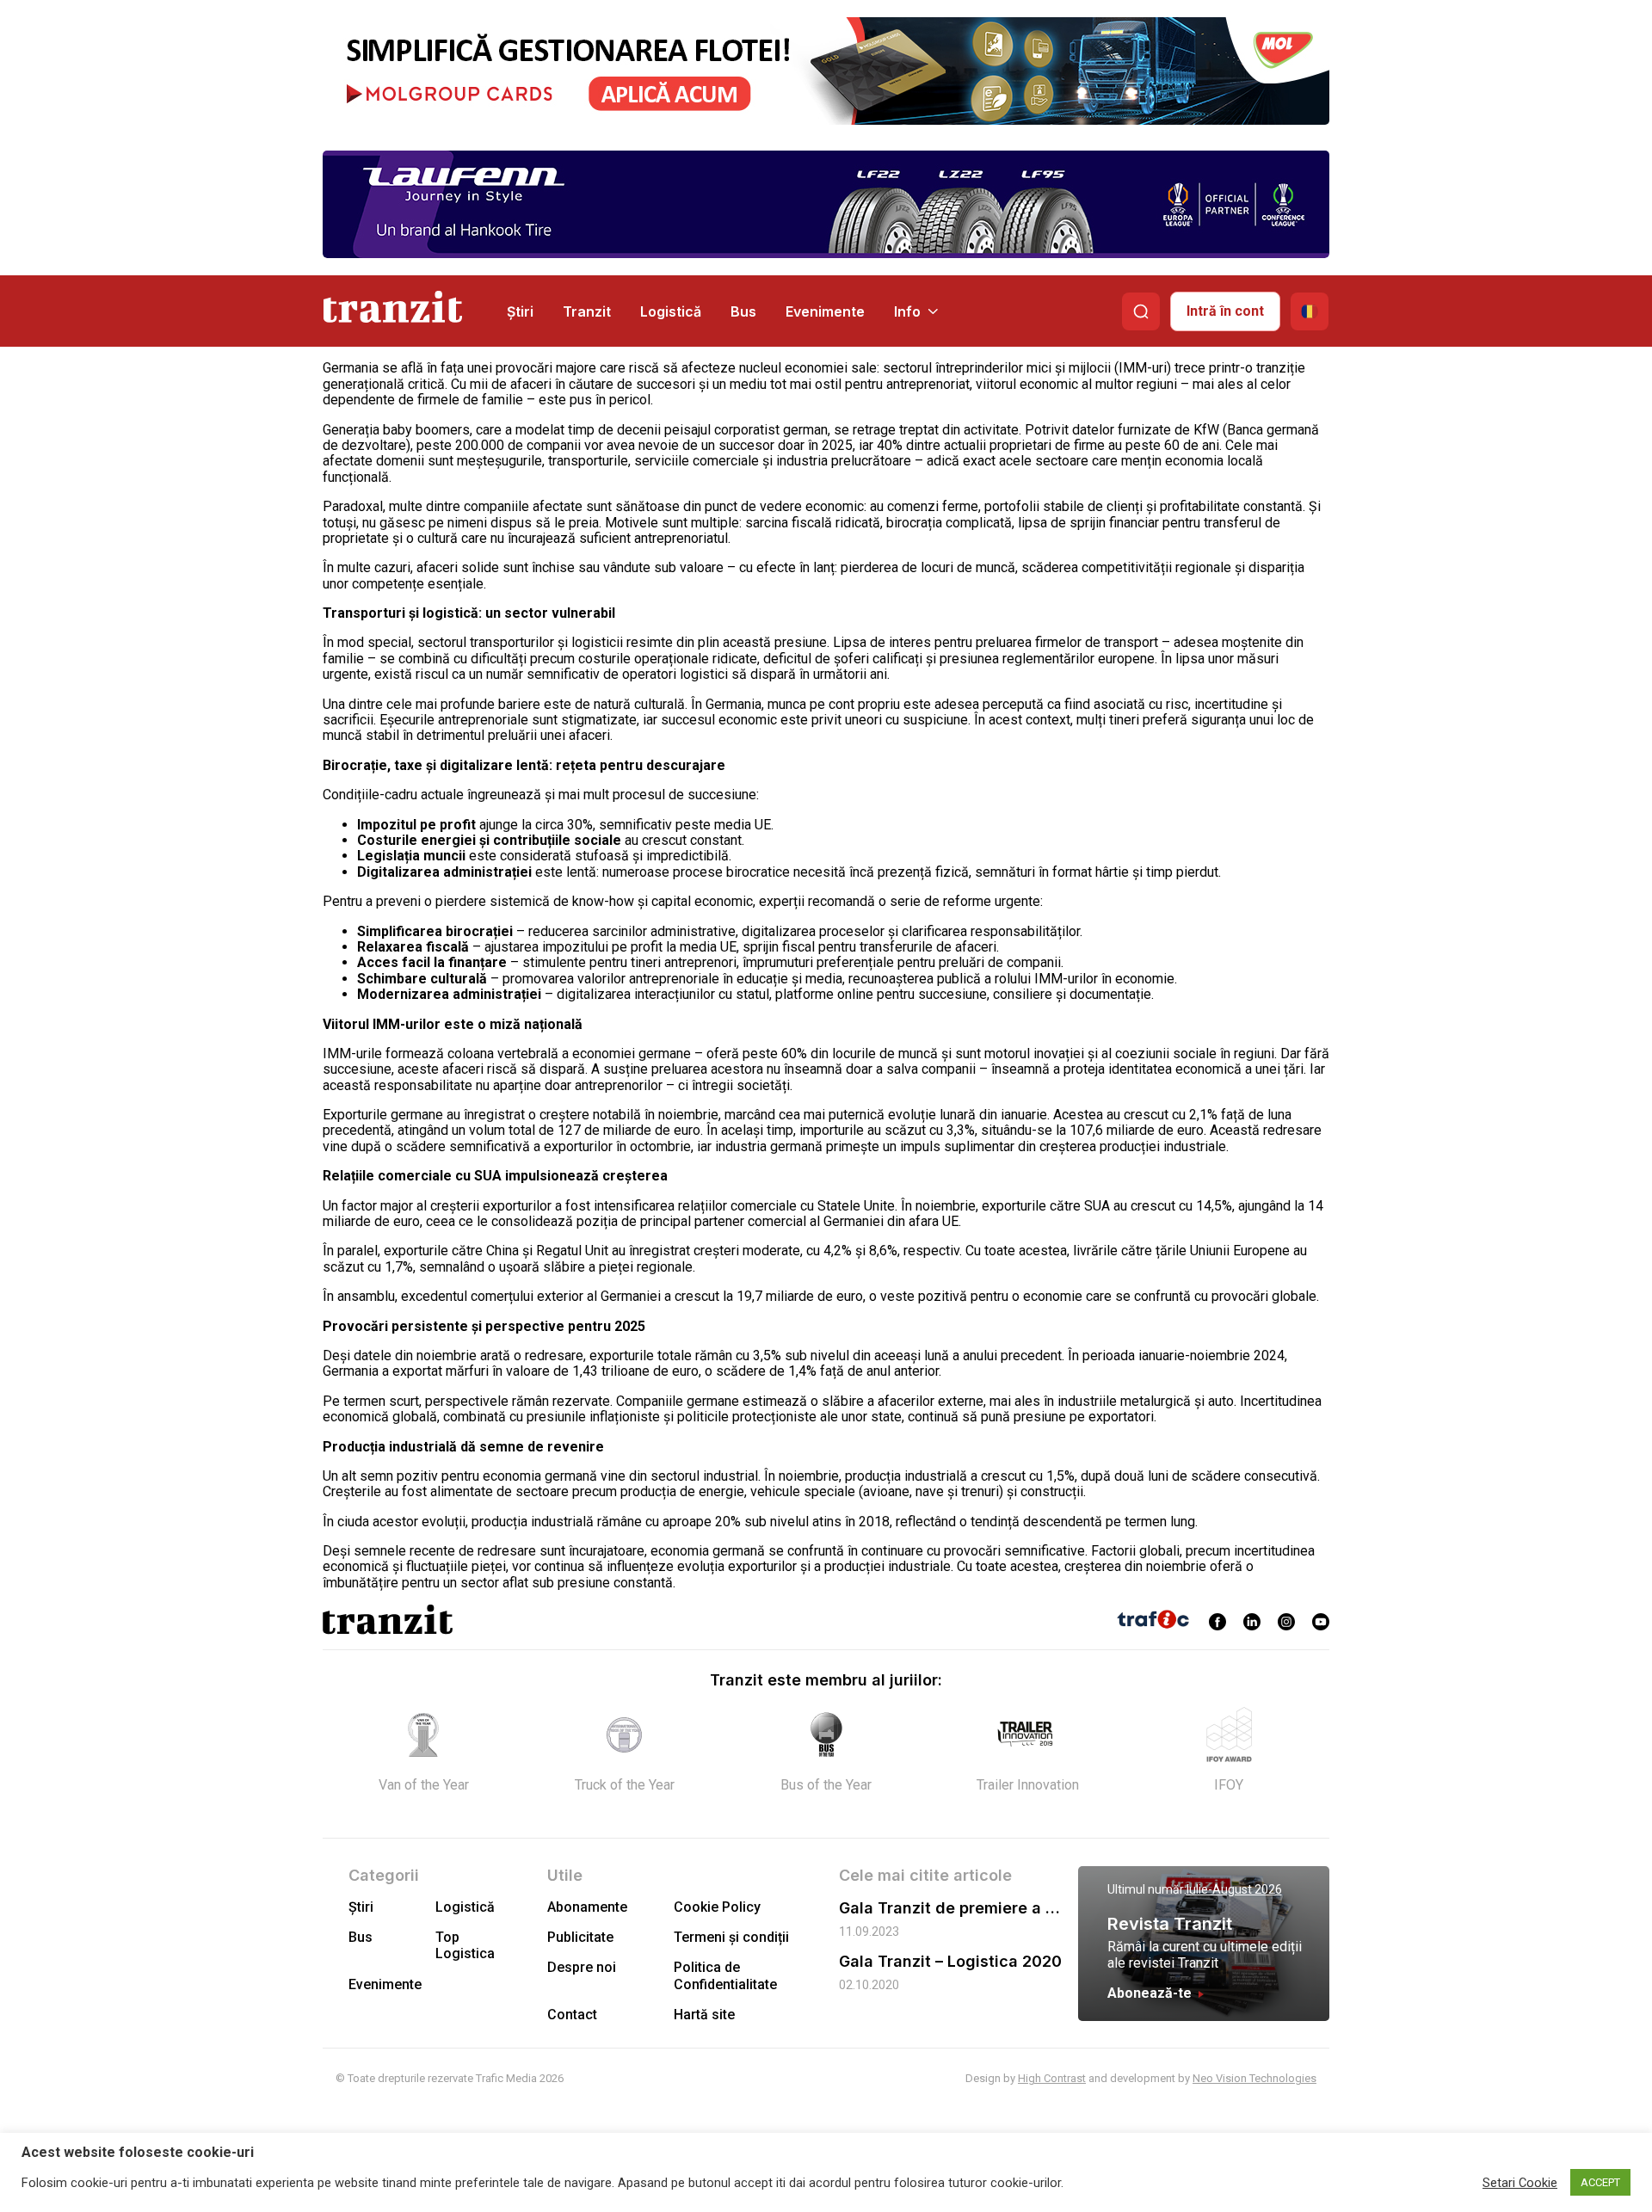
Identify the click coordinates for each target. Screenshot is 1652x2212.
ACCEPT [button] (1600, 2182)
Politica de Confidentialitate (725, 1975)
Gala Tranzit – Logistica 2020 (950, 1961)
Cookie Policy (717, 1907)
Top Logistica (465, 1945)
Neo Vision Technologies (1254, 2078)
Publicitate (580, 1937)
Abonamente (587, 1907)
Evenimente (825, 311)
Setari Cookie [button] (1520, 2183)
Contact (572, 2015)
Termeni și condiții (731, 1937)
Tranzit (587, 311)
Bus (743, 311)
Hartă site (704, 2015)
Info (907, 311)
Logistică (671, 311)
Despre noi (582, 1967)
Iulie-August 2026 (1234, 1889)
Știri (520, 311)
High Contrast (1052, 2078)
